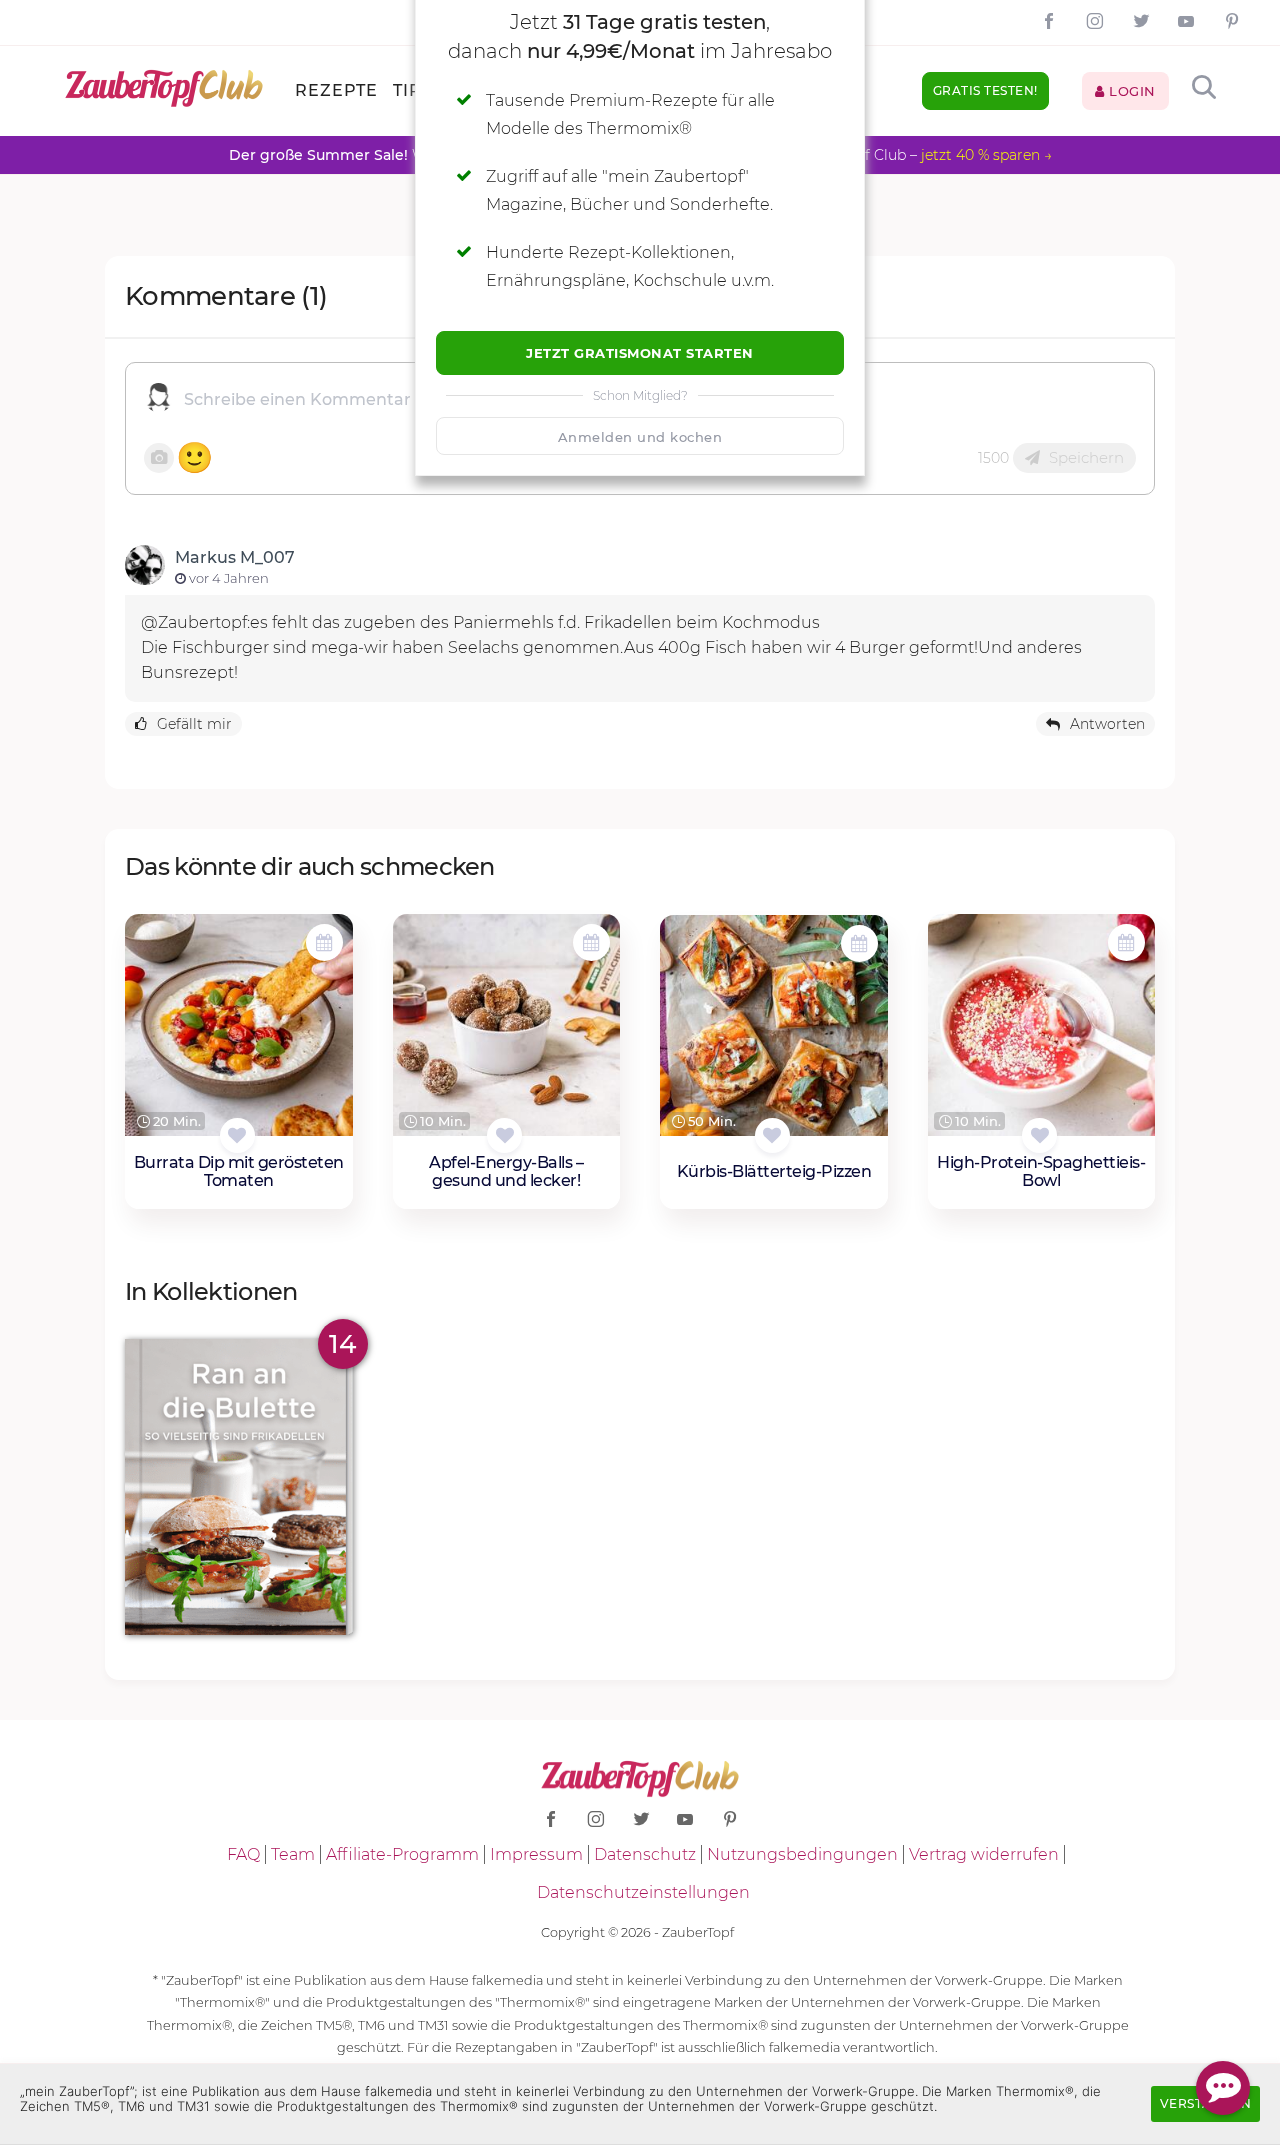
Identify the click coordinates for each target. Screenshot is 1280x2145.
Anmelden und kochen (640, 437)
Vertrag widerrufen (984, 1854)
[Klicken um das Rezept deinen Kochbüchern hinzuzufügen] (237, 1135)
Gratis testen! (985, 90)
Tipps (419, 90)
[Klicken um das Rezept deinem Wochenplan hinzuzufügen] (324, 942)
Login (1130, 91)
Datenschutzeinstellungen (643, 1892)
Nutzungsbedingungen (802, 1854)
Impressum (536, 1854)
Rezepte (336, 90)
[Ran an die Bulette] (239, 1486)
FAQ (243, 1854)
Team (293, 1854)
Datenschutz (645, 1854)
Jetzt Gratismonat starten (640, 353)
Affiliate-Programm (402, 1854)
